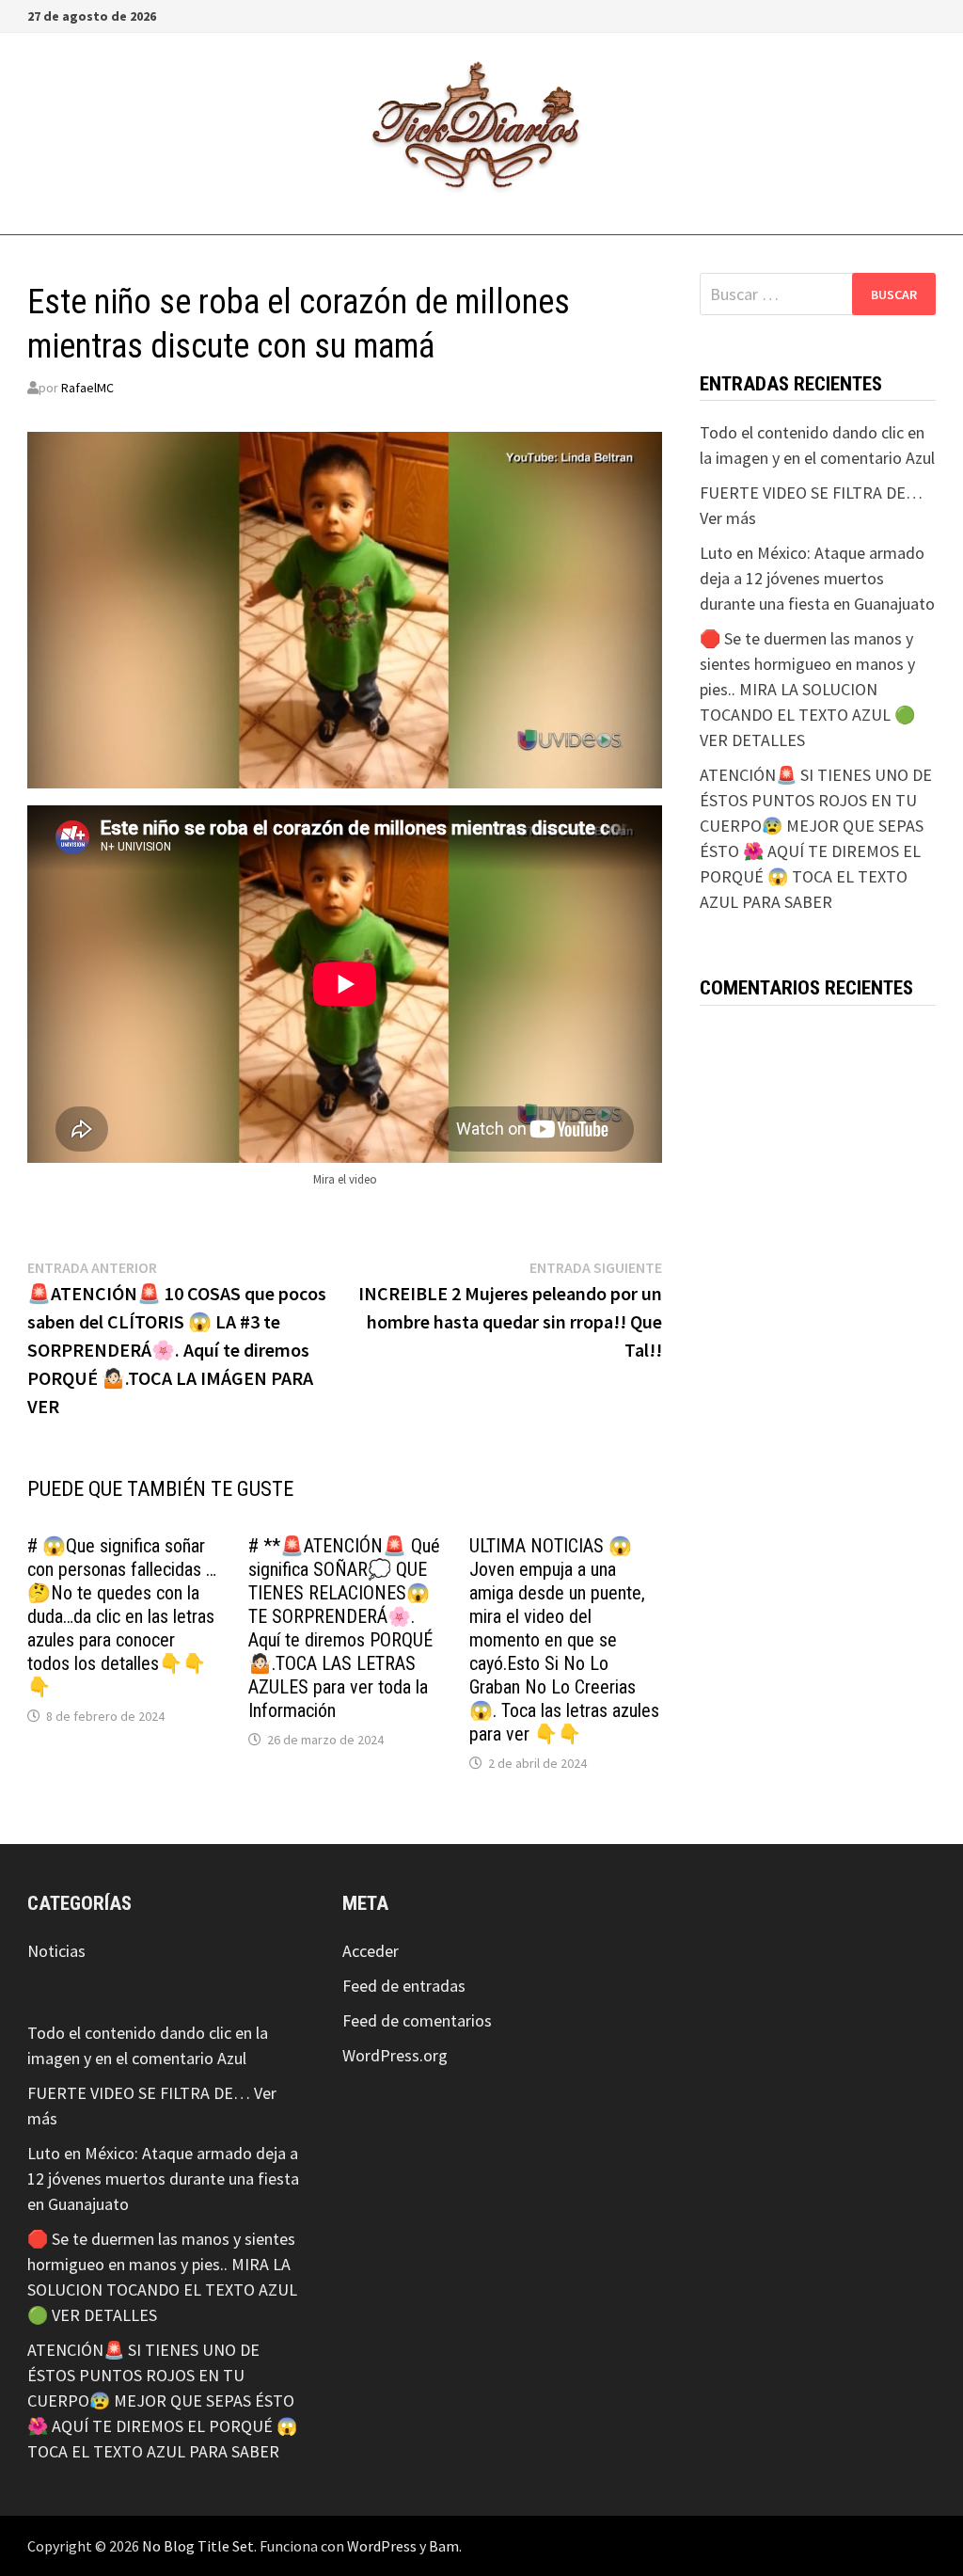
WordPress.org (395, 2055)
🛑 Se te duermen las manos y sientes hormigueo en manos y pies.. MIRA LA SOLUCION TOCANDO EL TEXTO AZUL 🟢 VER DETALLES (807, 689)
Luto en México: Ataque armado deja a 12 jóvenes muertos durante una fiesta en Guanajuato (817, 578)
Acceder (371, 1951)
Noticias (56, 1951)
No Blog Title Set (198, 2546)
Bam (444, 2546)
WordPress (382, 2546)
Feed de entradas (404, 1986)
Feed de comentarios (417, 2020)
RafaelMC (87, 388)
